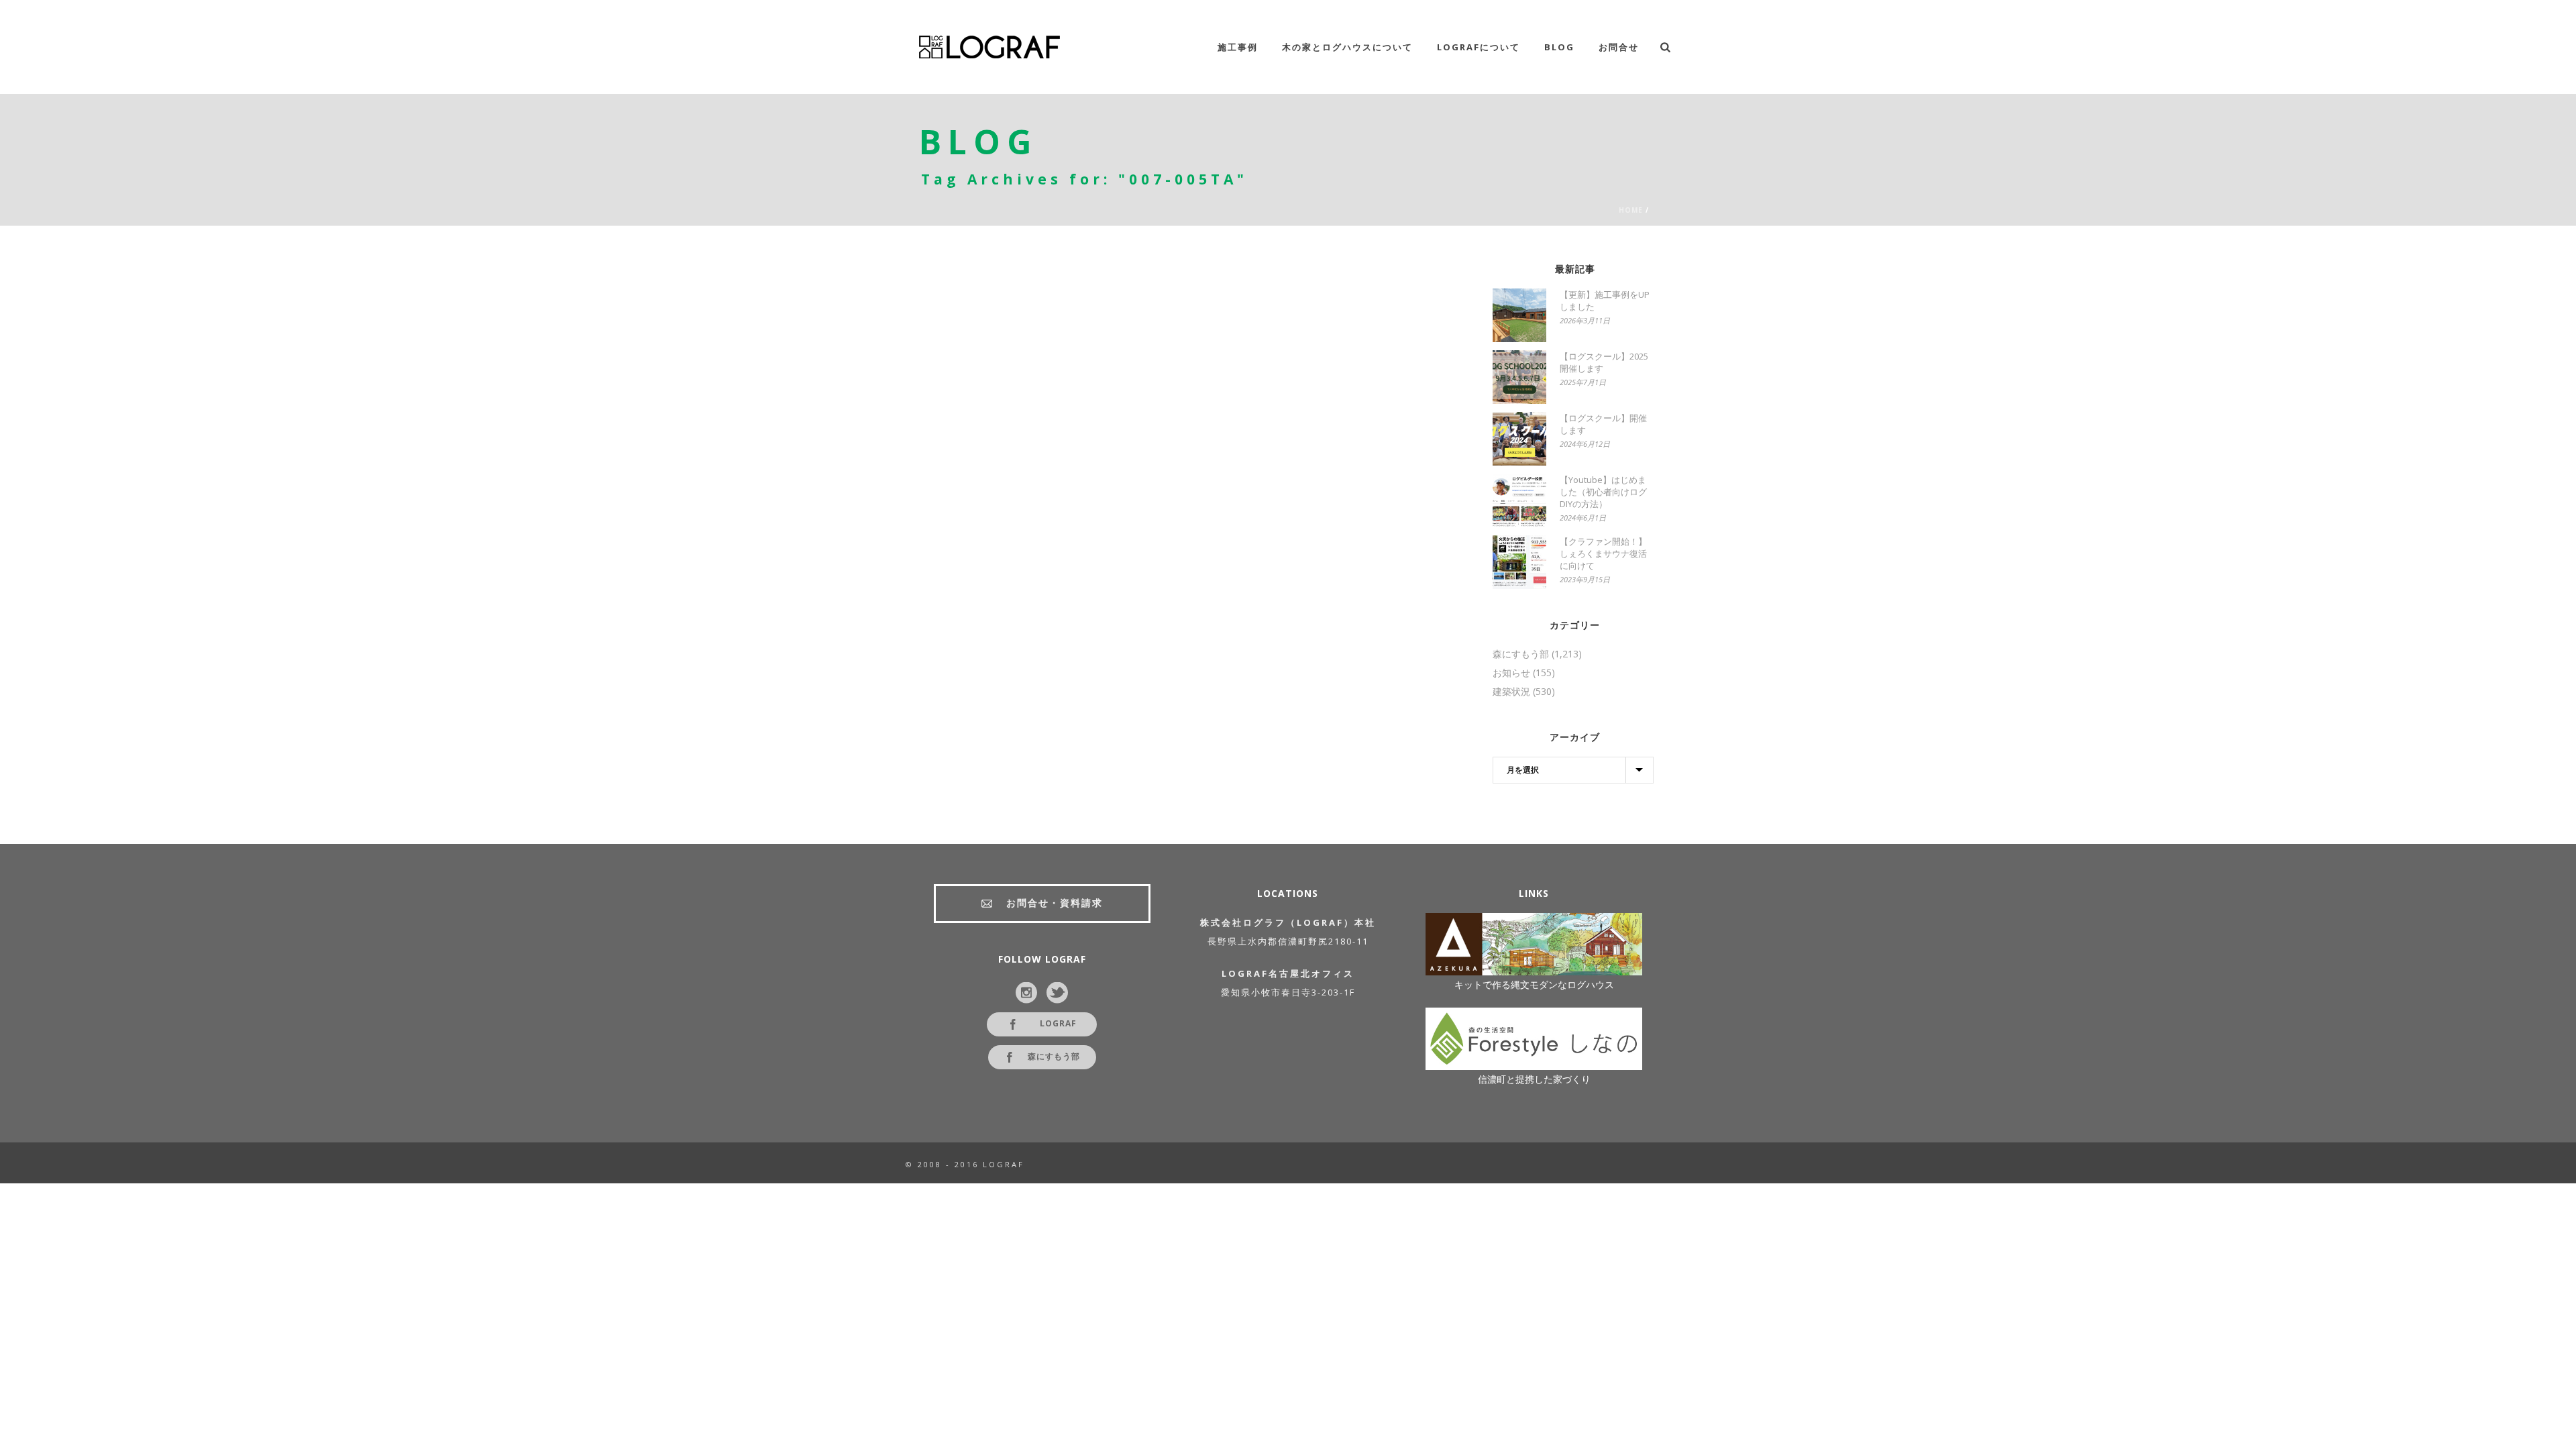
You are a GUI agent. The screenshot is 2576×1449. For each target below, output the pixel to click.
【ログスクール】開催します (1603, 424)
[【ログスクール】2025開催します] (1519, 377)
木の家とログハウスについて (1347, 47)
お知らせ (1511, 673)
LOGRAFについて (1479, 47)
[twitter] (1057, 994)
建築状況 (1511, 692)
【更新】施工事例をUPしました (1605, 301)
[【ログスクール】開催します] (1519, 439)
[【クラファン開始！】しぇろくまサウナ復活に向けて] (1519, 562)
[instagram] (1026, 994)
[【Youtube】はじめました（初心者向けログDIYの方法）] (1519, 500)
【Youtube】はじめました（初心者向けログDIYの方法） (1603, 492)
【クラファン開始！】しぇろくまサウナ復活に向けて (1603, 553)
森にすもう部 (1521, 654)
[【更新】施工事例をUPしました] (1519, 315)
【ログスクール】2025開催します (1604, 362)
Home (1631, 210)
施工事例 (1238, 47)
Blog (1559, 47)
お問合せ (1619, 47)
